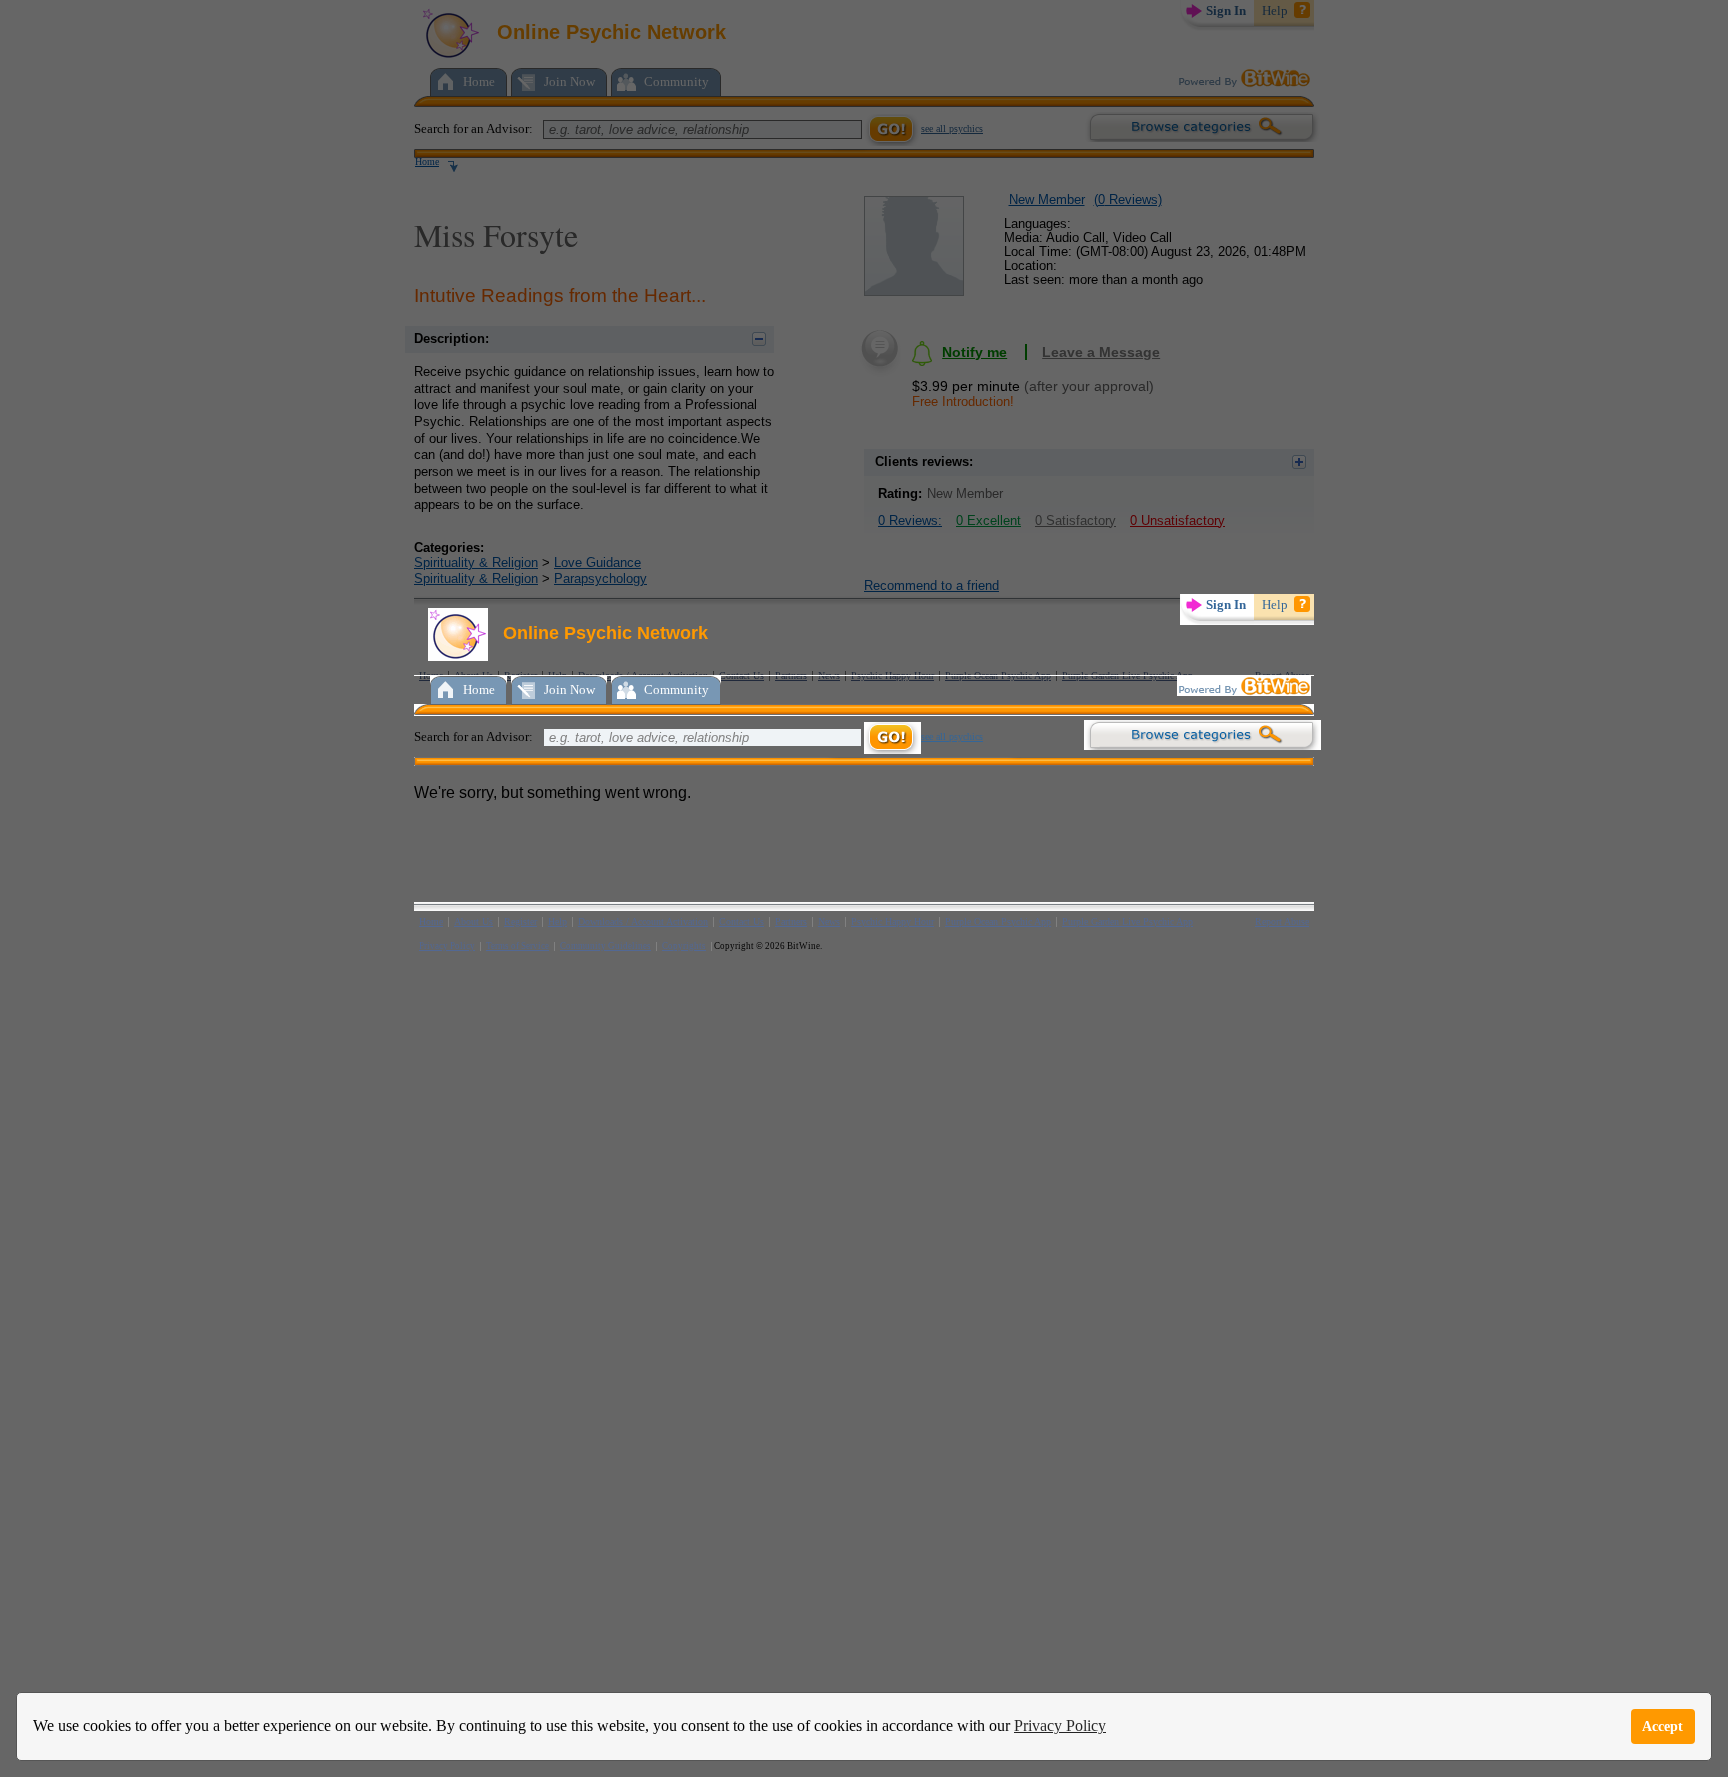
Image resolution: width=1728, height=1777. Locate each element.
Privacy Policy (1060, 1725)
